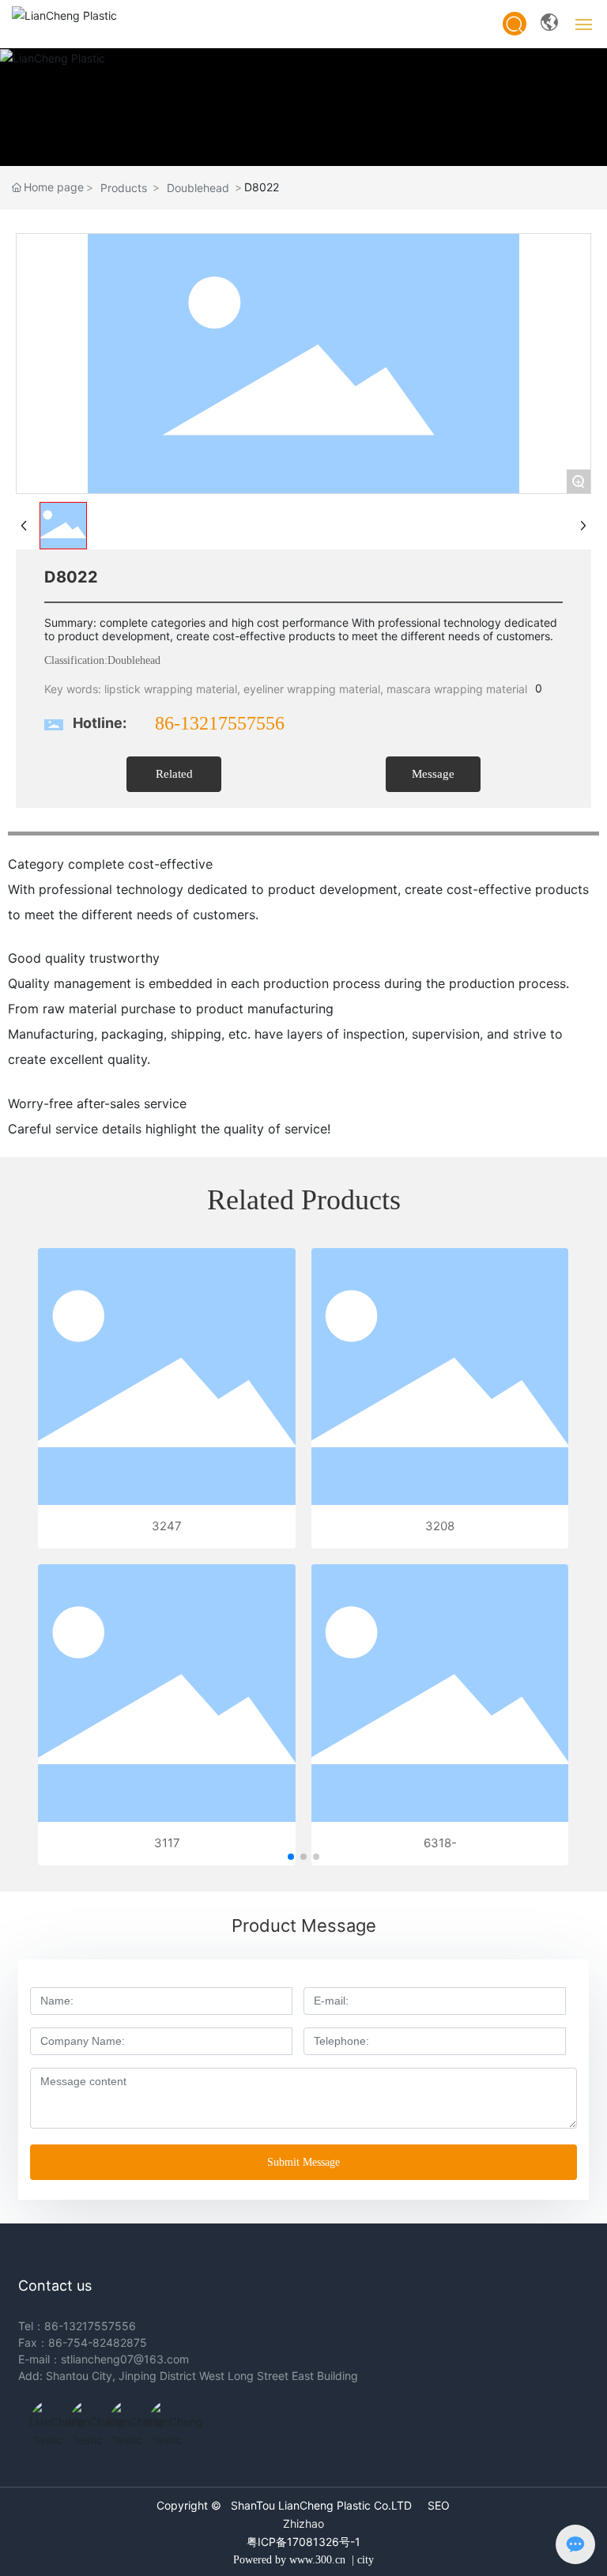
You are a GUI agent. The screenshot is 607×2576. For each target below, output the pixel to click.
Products (124, 188)
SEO (439, 2505)
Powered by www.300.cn (289, 2560)
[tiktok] (45, 2416)
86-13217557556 (220, 723)
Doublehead (198, 188)
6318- (440, 1843)
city (366, 2560)
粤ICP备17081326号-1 (303, 2542)
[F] (164, 2416)
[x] (124, 2416)
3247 (167, 1526)
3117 (167, 1843)
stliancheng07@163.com (125, 2359)
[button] (291, 1857)
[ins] (85, 2416)
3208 (440, 1526)
